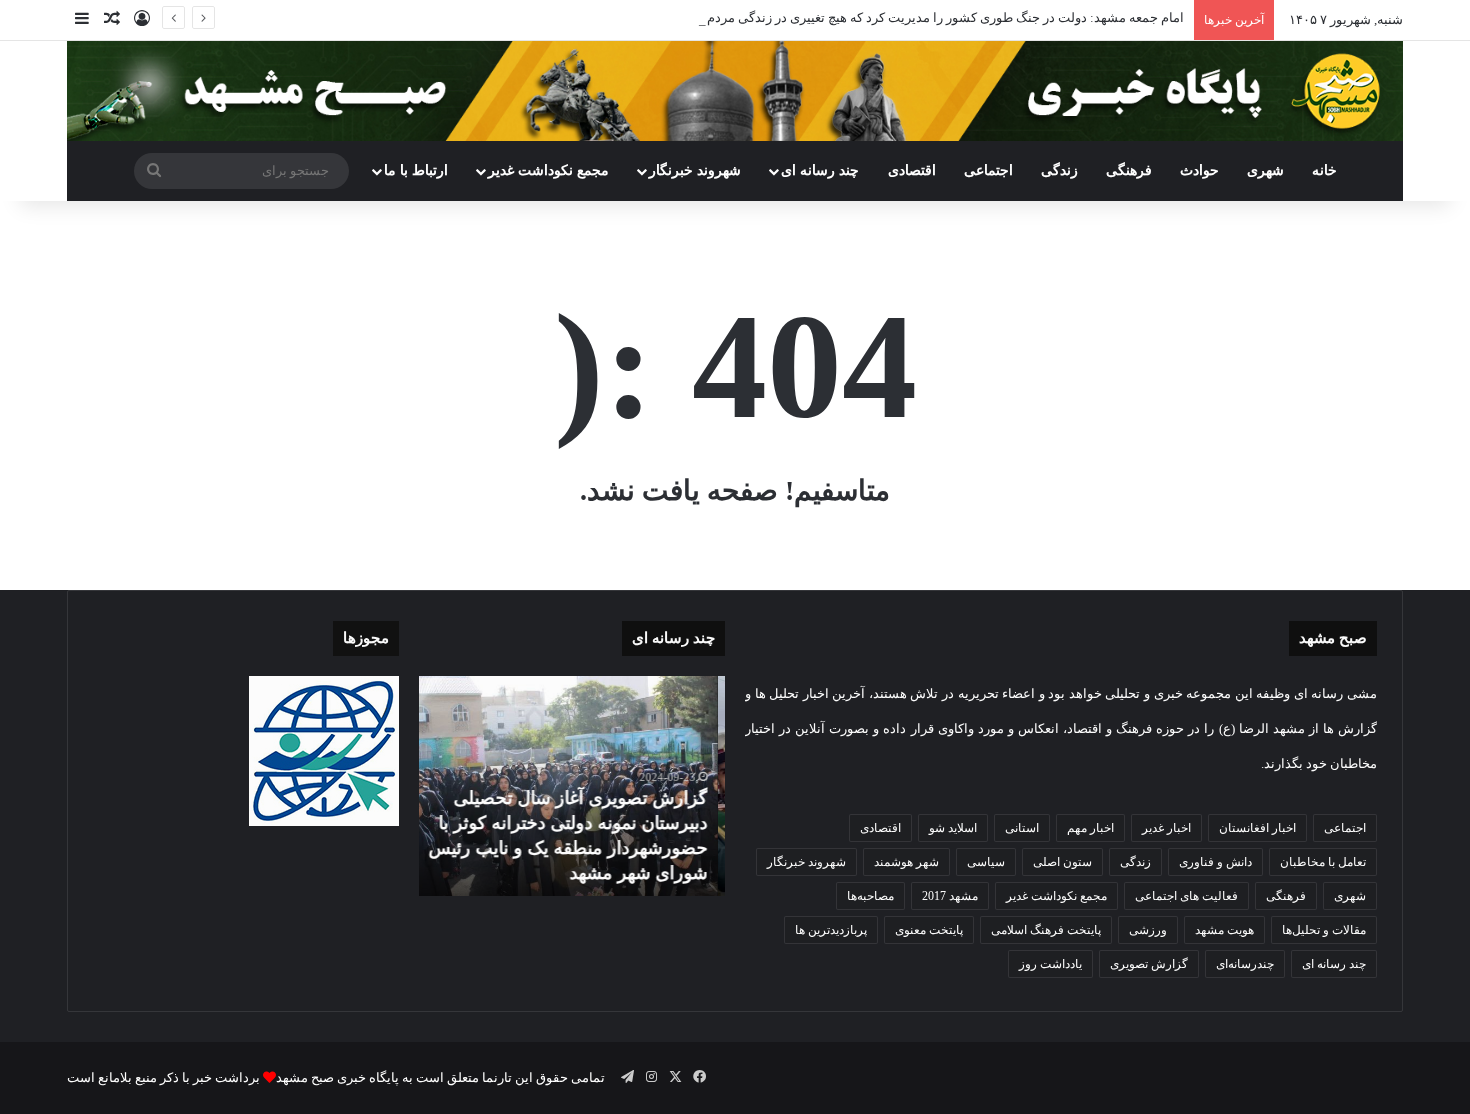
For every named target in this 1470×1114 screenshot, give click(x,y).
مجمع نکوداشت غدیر (548, 170)
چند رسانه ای (820, 170)
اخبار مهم (1090, 828)
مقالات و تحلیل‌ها (1324, 930)
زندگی (1059, 170)
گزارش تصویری (1149, 964)
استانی (1022, 828)
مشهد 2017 (950, 896)
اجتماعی (988, 170)
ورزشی (1148, 930)
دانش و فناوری (1215, 862)
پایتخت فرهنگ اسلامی (1046, 930)
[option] (572, 786)
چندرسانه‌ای (1245, 964)
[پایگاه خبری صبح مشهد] (735, 91)
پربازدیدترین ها (831, 930)
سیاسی (986, 862)
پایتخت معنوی (929, 930)
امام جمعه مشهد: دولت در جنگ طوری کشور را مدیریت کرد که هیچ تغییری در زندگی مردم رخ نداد (925, 17)
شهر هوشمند (906, 862)
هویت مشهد (1224, 930)
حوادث (1199, 170)
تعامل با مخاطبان (1323, 862)
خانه (1324, 170)
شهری (1265, 170)
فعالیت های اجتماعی (1186, 896)
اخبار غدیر (1166, 828)
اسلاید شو (953, 828)
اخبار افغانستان (1257, 828)
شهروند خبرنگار (806, 862)
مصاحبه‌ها (870, 896)
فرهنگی (1129, 170)
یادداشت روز (1050, 964)
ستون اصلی (1062, 862)
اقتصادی (912, 170)
